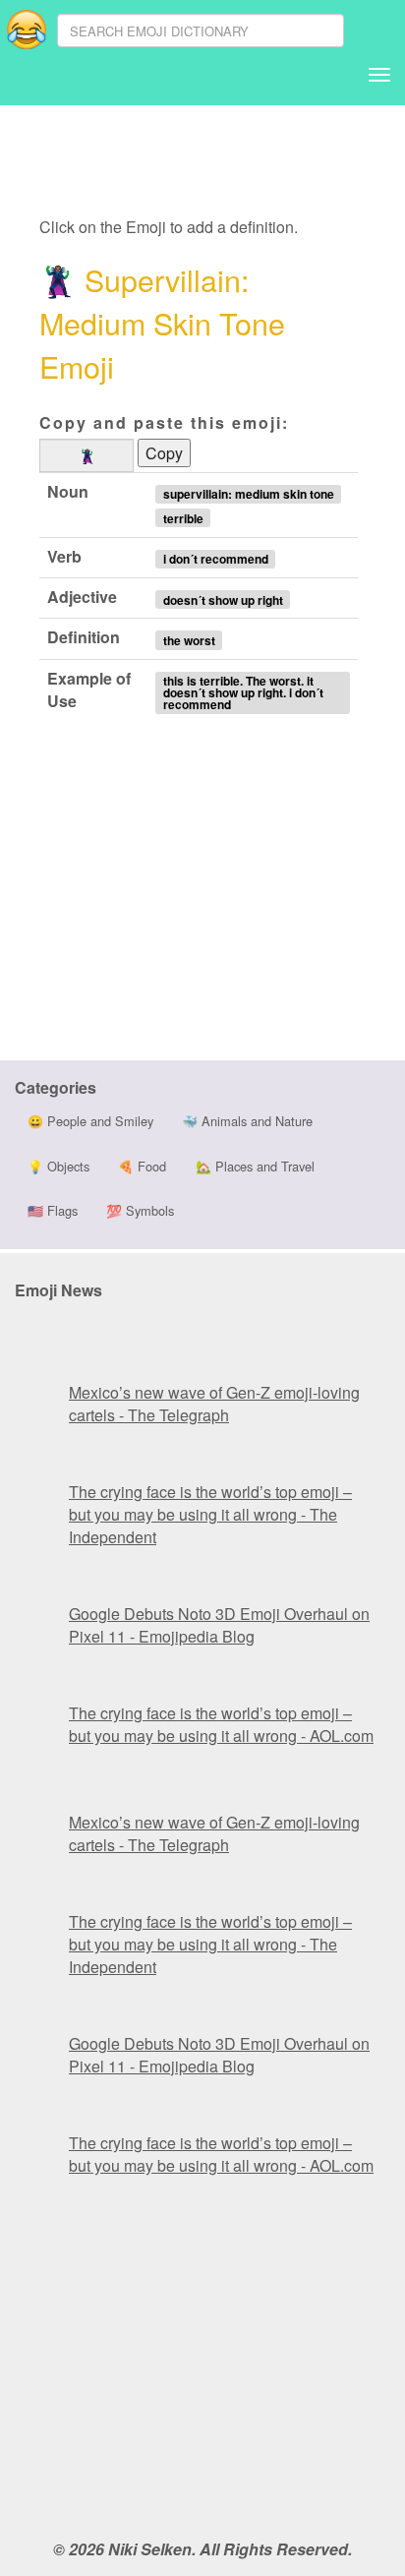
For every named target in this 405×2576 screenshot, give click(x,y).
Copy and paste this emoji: (164, 422)
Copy (164, 453)
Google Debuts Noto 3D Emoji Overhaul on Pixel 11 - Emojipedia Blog (219, 1625)
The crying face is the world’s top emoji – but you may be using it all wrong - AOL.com (221, 1724)
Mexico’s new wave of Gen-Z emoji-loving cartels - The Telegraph (214, 1404)
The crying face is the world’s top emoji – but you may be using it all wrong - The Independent (210, 1514)
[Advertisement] (198, 162)
